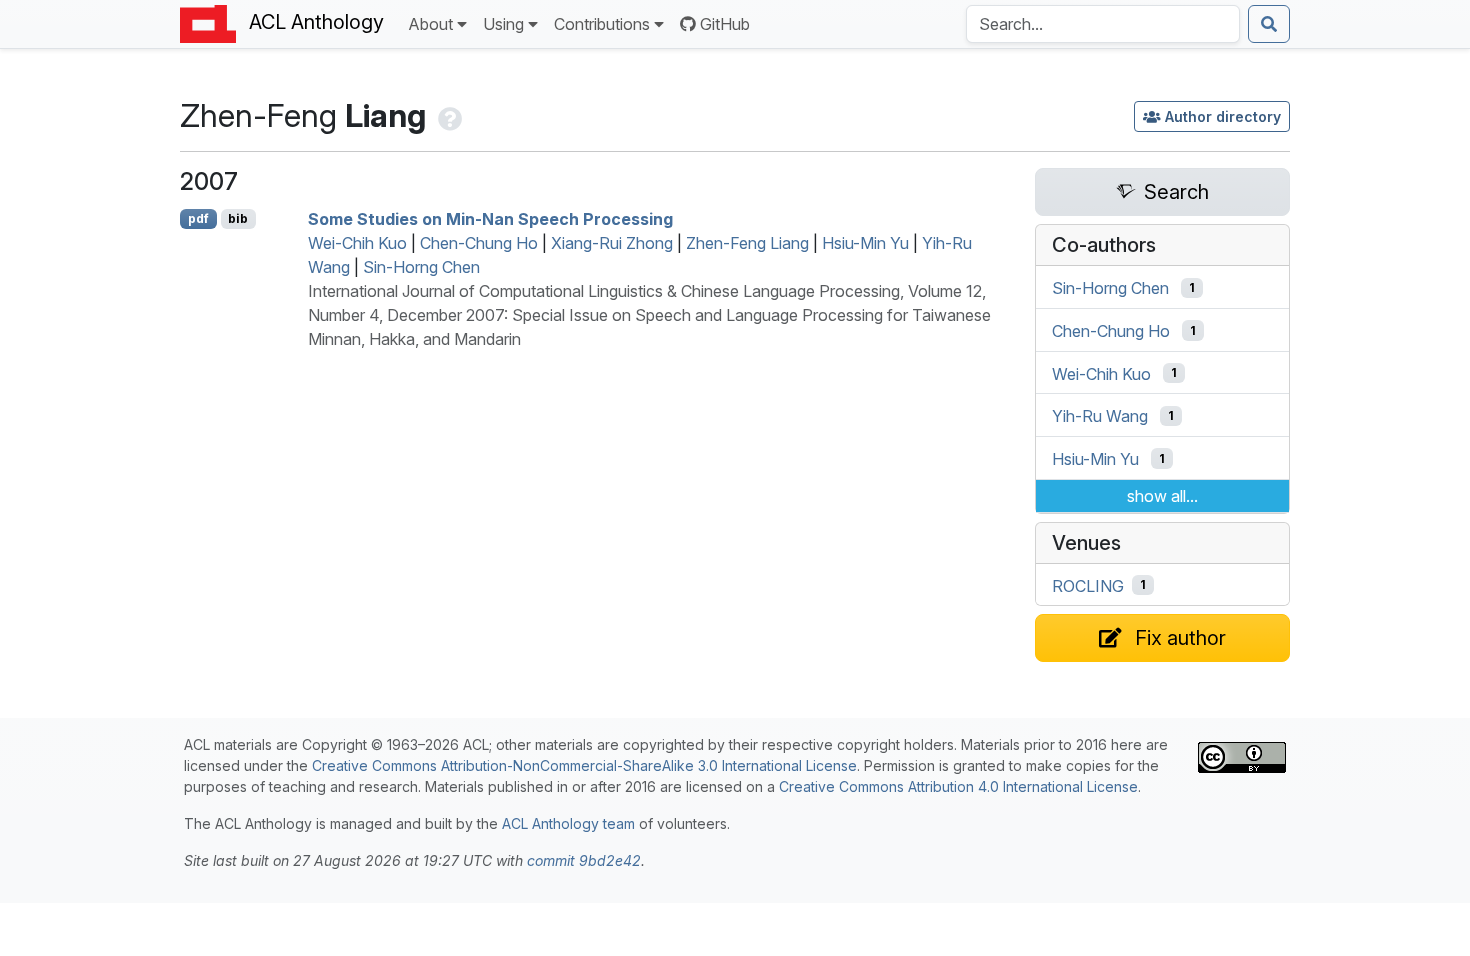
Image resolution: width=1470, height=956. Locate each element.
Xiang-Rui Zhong (612, 243)
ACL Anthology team (568, 823)
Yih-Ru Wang (1100, 416)
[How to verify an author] (448, 115)
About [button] (430, 24)
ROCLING (1088, 585)
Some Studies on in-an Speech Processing (490, 219)
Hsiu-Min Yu (865, 243)
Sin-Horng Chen (421, 267)
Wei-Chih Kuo (357, 243)
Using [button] (503, 24)
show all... (1162, 496)
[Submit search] (1269, 24)
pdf (198, 218)
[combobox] (1103, 24)
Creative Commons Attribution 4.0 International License (958, 786)
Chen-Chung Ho (479, 243)
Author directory (1223, 116)
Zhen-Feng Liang (747, 243)
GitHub (725, 24)
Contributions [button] (602, 24)
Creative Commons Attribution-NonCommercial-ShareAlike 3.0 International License (584, 765)
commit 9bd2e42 (584, 860)
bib (238, 218)
